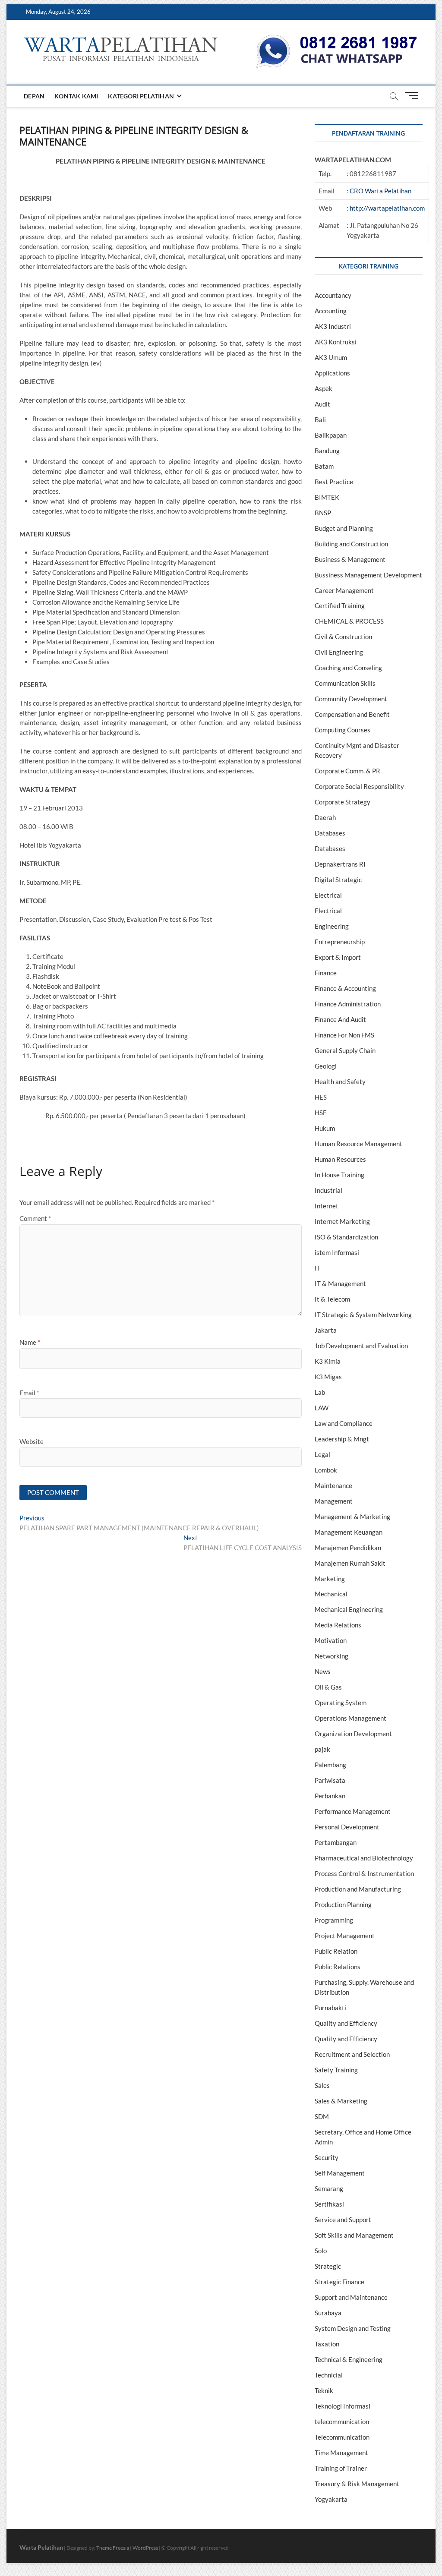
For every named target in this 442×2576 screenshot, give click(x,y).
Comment (35, 1218)
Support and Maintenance (351, 2297)
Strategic (328, 2266)
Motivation (331, 1640)
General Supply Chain (345, 1050)
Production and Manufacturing (358, 1889)
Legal (322, 1454)
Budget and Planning (344, 528)
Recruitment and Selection (352, 2054)
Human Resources (340, 1159)
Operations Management (350, 1718)
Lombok (326, 1470)
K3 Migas (328, 1377)
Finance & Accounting (345, 988)
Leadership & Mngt (342, 1439)
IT (318, 1268)
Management (334, 1501)
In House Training (339, 1175)
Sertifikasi (329, 2204)
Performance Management (353, 1811)
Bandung (327, 451)
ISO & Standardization (346, 1237)
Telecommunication (342, 2437)
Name (30, 1342)
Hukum (325, 1128)
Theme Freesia (113, 2548)
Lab (320, 1392)
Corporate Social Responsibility (359, 786)
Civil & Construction (343, 637)
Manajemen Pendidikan (348, 1548)
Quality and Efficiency (346, 2023)
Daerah (325, 817)
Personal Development (347, 1827)
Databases (330, 833)
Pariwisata (330, 1780)
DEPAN (34, 96)
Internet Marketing (342, 1221)
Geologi (326, 1066)
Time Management (341, 2453)
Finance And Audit (340, 1019)
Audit (322, 404)
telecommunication (342, 2422)
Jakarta (326, 1330)
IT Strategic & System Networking (363, 1315)
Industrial (328, 1190)
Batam (324, 466)
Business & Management (350, 559)
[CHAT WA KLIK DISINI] (337, 38)
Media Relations (338, 1625)
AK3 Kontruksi (336, 342)
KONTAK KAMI (76, 96)
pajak (322, 1749)
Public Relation (336, 1951)
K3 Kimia (328, 1361)
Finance (326, 973)
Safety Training (336, 2070)
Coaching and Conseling (348, 668)
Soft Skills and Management (354, 2235)
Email (29, 1393)
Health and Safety (340, 1081)
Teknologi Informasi (343, 2406)
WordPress (145, 2548)
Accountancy (333, 295)
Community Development (351, 699)
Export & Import (338, 957)
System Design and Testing (353, 2328)
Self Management (340, 2173)
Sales (322, 2085)
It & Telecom (332, 1299)
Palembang (330, 1765)
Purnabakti (330, 2008)
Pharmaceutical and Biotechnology (364, 1858)
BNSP (323, 513)
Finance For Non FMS (344, 1035)
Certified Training (340, 605)
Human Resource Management (358, 1144)
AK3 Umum (331, 357)
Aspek (324, 388)
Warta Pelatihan (41, 2547)
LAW (322, 1408)
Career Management (344, 590)
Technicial (329, 2375)
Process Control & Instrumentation (364, 1873)
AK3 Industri (333, 326)
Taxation (327, 2344)
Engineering (332, 926)
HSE (321, 1113)
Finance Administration (348, 1004)
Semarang (329, 2188)
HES (321, 1097)
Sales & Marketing (341, 2101)
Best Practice (334, 482)
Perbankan (330, 1796)
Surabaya (328, 2313)
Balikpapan (331, 435)
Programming (334, 1920)
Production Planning (343, 1904)
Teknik (324, 2390)
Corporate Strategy (343, 802)
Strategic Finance (339, 2282)
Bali (320, 419)
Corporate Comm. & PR (347, 771)
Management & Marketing (352, 1517)
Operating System (341, 1703)
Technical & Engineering (349, 2359)
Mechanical (331, 1594)
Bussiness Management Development (368, 575)
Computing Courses (343, 730)
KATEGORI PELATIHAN (141, 96)
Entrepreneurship (340, 942)
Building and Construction (351, 544)
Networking (331, 1656)
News (323, 1671)
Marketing (330, 1579)
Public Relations (338, 1967)
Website (32, 1441)
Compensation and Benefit (352, 714)
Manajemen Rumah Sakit (350, 1563)
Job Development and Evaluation (361, 1346)
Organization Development (353, 1734)
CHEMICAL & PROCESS (349, 621)
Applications (332, 373)
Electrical (328, 895)
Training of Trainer (341, 2468)
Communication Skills (345, 683)
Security (327, 2157)
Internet (327, 1206)
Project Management (345, 1936)
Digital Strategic (338, 880)
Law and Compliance (344, 1423)
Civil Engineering (339, 652)
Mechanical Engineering (349, 1609)
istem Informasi (337, 1252)
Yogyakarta (331, 2499)
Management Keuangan (349, 1532)
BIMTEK (327, 497)
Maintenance (333, 1485)
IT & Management (340, 1283)
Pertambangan (336, 1842)
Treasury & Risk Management (357, 2484)
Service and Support (343, 2220)
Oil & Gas (328, 1687)
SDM (322, 2116)
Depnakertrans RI (340, 864)
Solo (321, 2251)
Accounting (331, 311)
